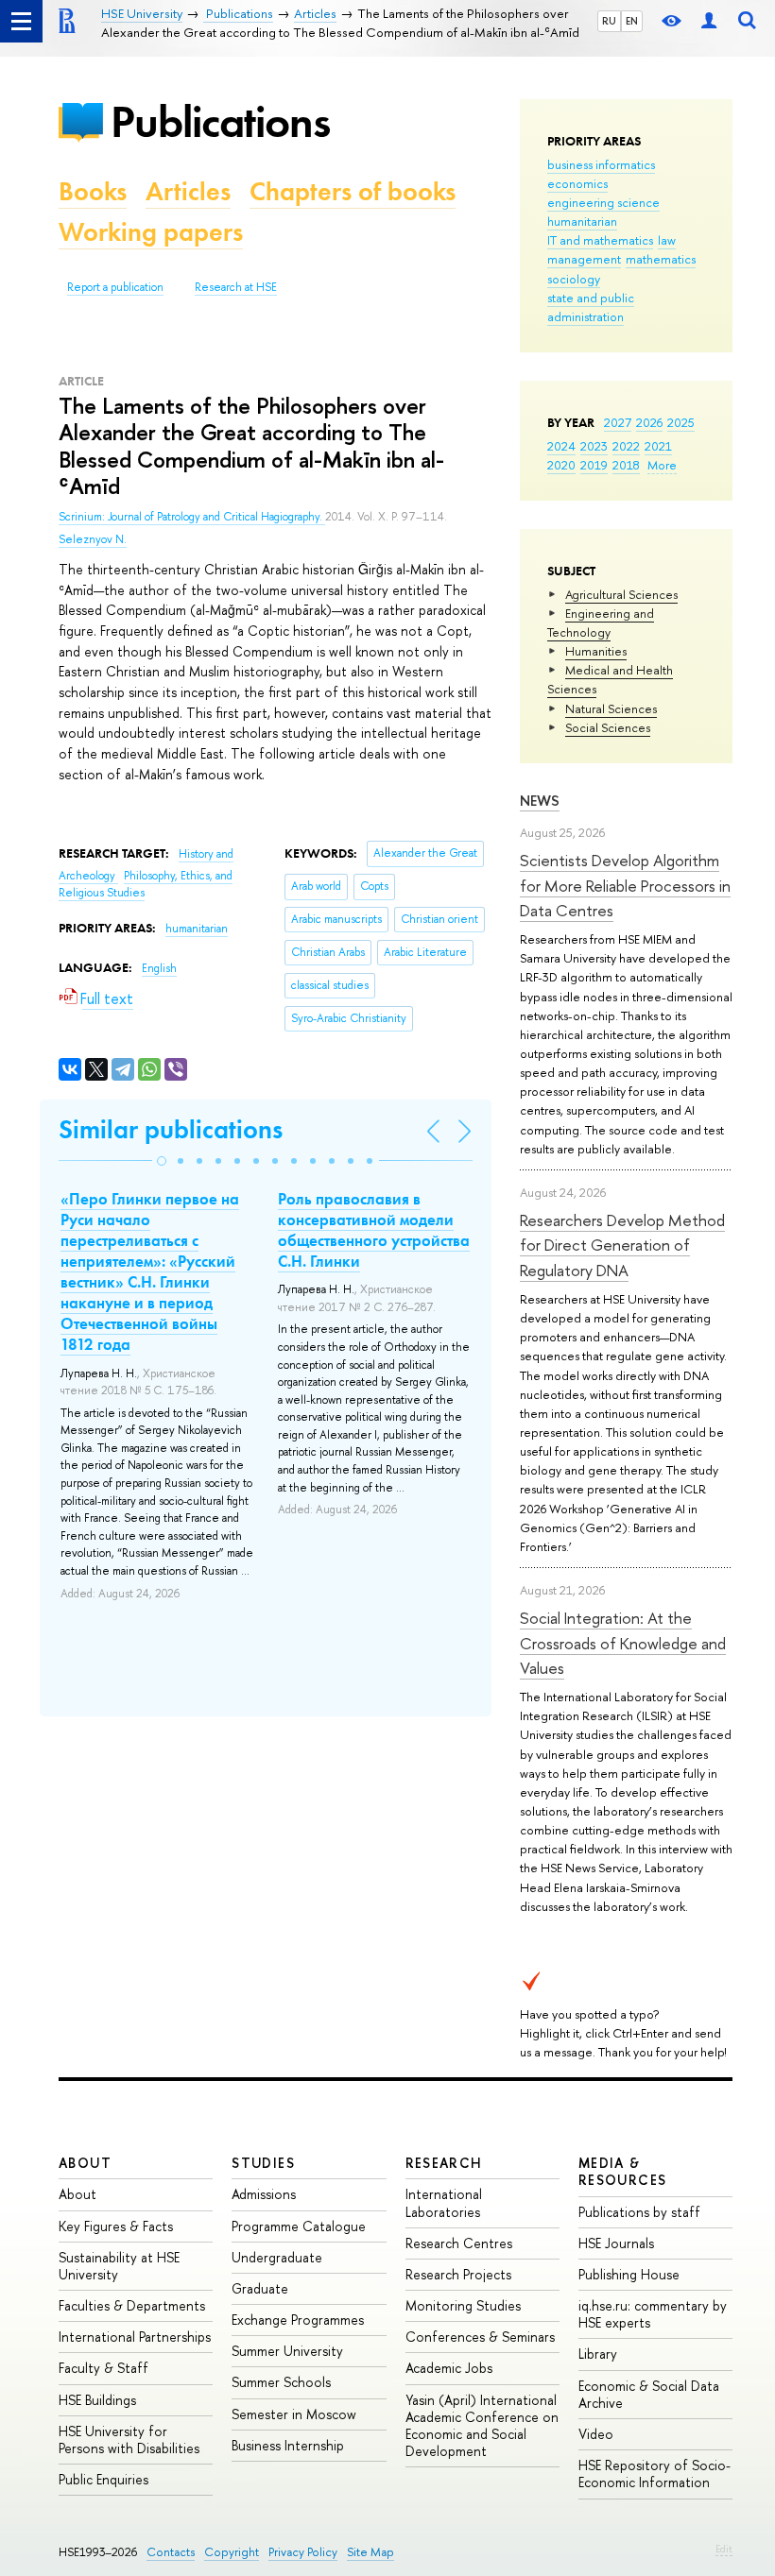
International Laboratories (444, 2202)
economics (577, 183)
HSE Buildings (97, 2400)
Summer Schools (281, 2382)
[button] (162, 1161)
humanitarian (582, 221)
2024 (561, 446)
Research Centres (459, 2243)
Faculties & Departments (132, 2305)
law (667, 240)
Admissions (264, 2194)
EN (632, 21)
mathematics (661, 259)
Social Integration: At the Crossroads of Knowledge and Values (623, 1643)
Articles (188, 191)
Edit (724, 2549)
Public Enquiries (103, 2479)
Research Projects (458, 2274)
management (584, 259)
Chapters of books (353, 191)
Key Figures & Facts (116, 2226)
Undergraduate (277, 2257)
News (540, 801)
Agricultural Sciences (621, 594)
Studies (263, 2163)
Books (93, 191)
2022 (626, 446)
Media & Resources (623, 2171)
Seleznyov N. (93, 539)
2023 (594, 446)
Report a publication (115, 287)
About (85, 2163)
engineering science (603, 202)
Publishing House (629, 2274)
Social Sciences (608, 727)
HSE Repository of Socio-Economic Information (654, 2474)
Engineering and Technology (601, 623)
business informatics (601, 164)
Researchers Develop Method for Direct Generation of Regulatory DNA (622, 1245)
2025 (681, 422)
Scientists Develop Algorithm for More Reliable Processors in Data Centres (625, 885)
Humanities (596, 651)
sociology (574, 279)
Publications (220, 121)
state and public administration (591, 307)
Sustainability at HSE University (119, 2266)
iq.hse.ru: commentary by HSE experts (653, 2314)
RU (609, 21)
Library (598, 2354)
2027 (618, 422)
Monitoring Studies (463, 2305)
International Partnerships (135, 2337)
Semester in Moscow (294, 2414)
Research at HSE (236, 287)
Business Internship (288, 2445)
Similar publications (171, 1129)
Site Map (370, 2552)
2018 (626, 465)
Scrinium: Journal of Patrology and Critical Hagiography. (192, 517)
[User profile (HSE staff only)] (709, 21)
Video (596, 2434)
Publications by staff (639, 2212)
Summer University (287, 2351)
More (662, 465)
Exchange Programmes (298, 2320)
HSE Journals (616, 2243)
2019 (594, 465)
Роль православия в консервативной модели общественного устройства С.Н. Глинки (374, 1230)
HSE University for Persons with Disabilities (129, 2440)
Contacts (171, 2552)
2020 (561, 465)
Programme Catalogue (299, 2226)
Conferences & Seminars (480, 2337)
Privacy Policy (303, 2552)
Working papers (151, 232)
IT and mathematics (600, 240)
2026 (649, 422)
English (159, 968)
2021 (658, 446)
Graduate (260, 2288)
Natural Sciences (611, 708)
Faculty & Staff (103, 2368)
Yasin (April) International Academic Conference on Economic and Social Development (482, 2426)
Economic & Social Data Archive (649, 2394)
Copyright (232, 2552)
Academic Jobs (449, 2368)
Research (444, 2163)
